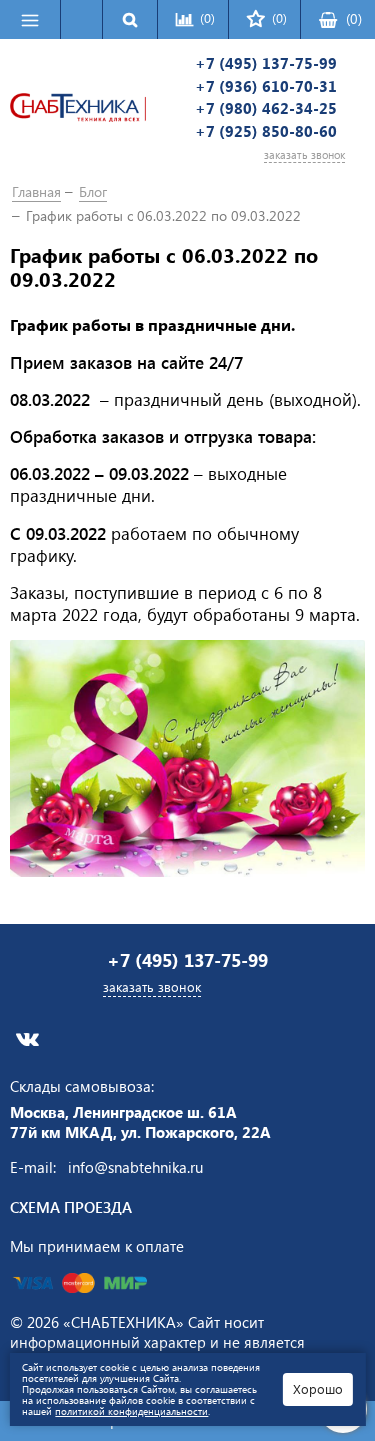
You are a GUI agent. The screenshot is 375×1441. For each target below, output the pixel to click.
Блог (93, 191)
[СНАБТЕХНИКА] (78, 110)
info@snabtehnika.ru (135, 1167)
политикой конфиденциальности (131, 1411)
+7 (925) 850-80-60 (266, 131)
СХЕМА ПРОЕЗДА (71, 1207)
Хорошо (318, 1388)
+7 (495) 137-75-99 (266, 63)
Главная (36, 191)
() (354, 18)
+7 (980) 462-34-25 (266, 108)
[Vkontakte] (27, 1039)
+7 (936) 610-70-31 (266, 86)
